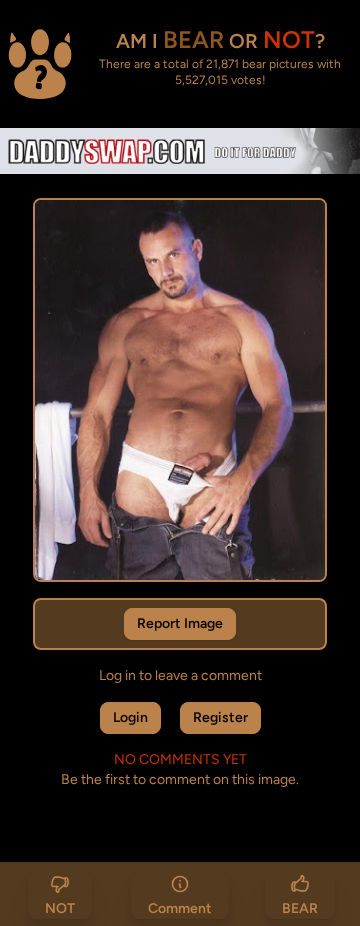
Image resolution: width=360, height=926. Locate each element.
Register (220, 717)
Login (130, 717)
